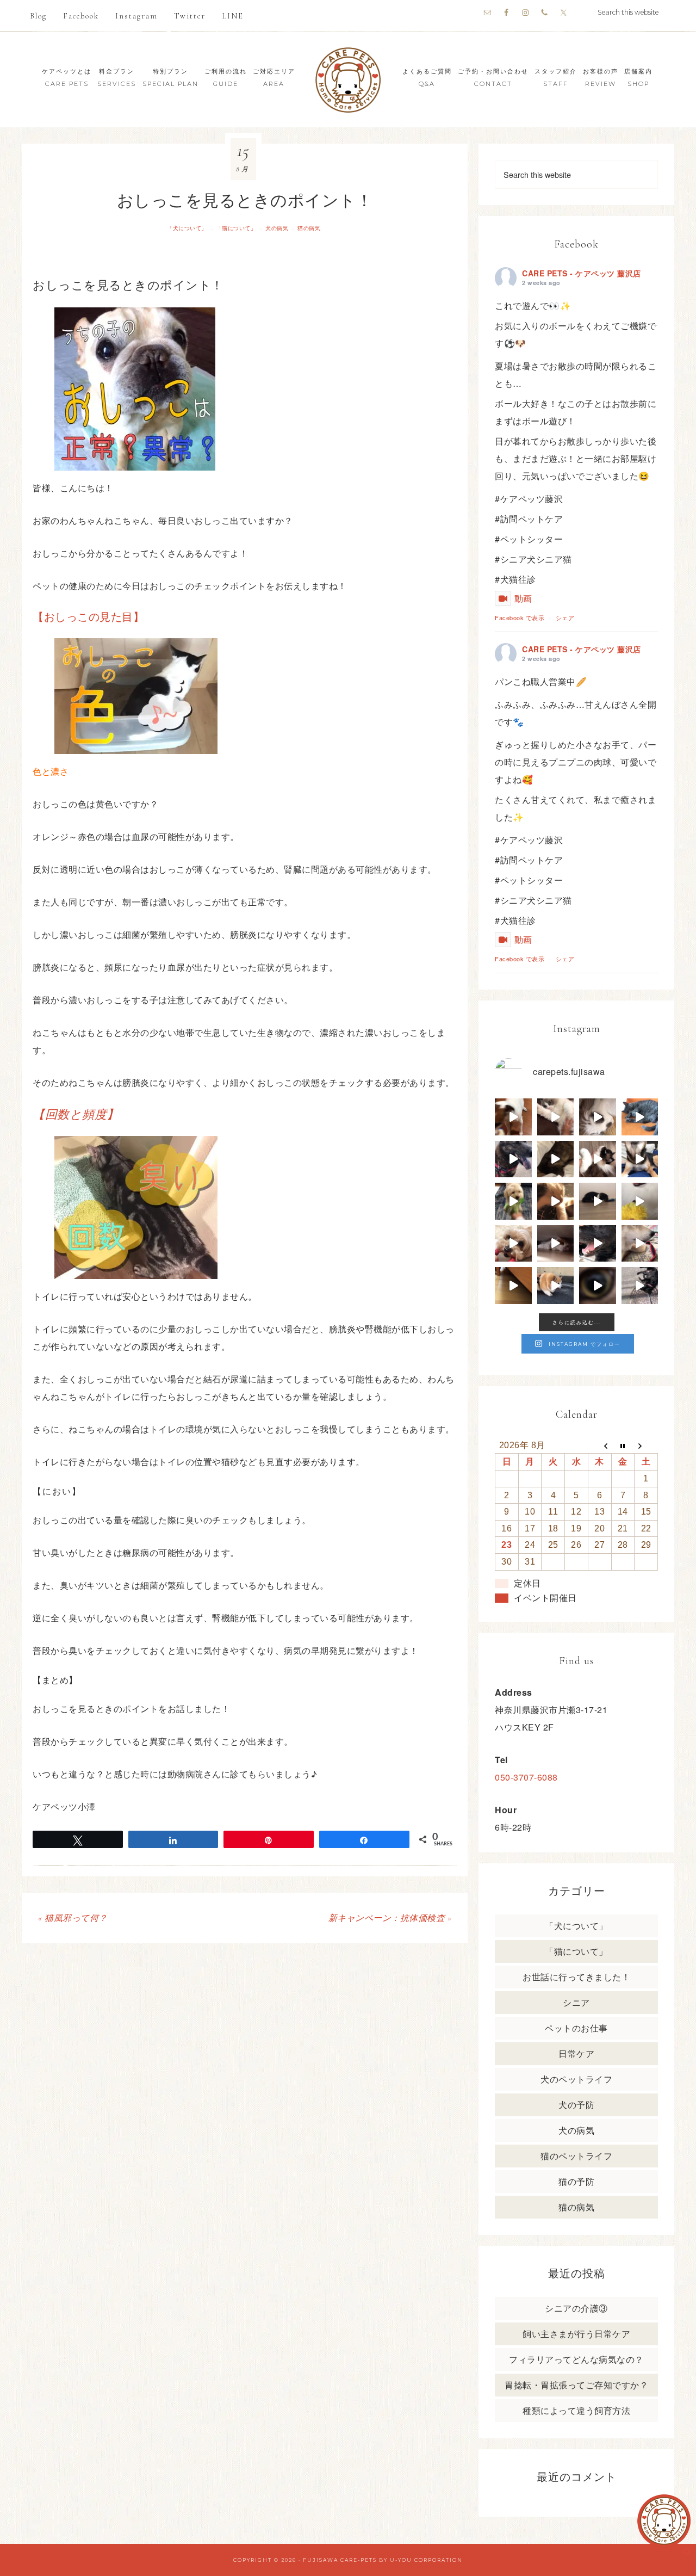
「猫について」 (237, 228)
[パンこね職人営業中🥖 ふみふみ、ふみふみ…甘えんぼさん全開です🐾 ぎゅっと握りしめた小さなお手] (556, 1117)
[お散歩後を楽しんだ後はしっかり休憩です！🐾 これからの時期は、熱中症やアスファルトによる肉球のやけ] (598, 1244)
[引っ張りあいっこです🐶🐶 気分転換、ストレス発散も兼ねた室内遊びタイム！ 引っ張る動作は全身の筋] (513, 1244)
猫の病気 (309, 228)
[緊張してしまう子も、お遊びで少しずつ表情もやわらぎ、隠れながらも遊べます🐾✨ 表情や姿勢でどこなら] (513, 1286)
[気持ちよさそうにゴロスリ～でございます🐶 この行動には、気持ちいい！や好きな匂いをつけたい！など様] (640, 1286)
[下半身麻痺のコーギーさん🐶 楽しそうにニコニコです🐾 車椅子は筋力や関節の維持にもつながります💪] (556, 1286)
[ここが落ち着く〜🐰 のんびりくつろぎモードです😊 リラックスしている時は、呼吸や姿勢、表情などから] (598, 1117)
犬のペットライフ (576, 2079)
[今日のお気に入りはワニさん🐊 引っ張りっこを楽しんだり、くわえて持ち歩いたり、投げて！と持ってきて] (513, 1201)
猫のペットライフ (576, 2156)
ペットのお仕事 (576, 2028)
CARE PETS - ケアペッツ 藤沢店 (582, 273)
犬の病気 (277, 228)
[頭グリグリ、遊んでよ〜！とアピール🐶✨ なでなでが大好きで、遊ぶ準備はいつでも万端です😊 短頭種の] (556, 1159)
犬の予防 (576, 2105)
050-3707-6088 (526, 1777)
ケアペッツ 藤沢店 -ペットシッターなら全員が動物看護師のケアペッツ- (348, 80)
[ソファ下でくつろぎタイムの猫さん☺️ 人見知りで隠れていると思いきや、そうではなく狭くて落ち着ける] (556, 1244)
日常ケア (576, 2053)
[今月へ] (623, 1445)
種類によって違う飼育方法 (576, 2410)
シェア (565, 617)
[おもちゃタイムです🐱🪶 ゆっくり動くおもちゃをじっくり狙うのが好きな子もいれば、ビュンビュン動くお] (598, 1201)
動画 (523, 598)
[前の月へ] (599, 1445)
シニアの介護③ (576, 2308)
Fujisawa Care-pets (340, 2560)
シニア (576, 2002)
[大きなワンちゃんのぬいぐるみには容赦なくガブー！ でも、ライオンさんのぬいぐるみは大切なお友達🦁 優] (640, 1201)
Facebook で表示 (520, 617)
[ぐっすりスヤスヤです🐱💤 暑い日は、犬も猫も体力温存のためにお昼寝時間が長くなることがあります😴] (640, 1117)
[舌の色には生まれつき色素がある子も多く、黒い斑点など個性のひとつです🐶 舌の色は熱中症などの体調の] (513, 1159)
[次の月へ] (646, 1445)
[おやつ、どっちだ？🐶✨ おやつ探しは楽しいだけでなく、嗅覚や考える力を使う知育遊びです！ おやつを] (640, 1159)
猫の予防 (576, 2181)
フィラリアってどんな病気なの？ (576, 2359)
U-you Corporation (426, 2560)
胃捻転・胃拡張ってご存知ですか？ (576, 2385)
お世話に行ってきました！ (576, 1977)
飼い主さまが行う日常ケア (576, 2334)
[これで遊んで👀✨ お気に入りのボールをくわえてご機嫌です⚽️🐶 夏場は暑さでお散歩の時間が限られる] (513, 1117)
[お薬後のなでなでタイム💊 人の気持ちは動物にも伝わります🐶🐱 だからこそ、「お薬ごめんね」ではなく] (556, 1201)
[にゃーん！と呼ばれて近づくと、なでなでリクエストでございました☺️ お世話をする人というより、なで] (598, 1159)
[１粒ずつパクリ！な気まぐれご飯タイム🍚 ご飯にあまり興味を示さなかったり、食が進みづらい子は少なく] (640, 1244)
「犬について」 (187, 228)
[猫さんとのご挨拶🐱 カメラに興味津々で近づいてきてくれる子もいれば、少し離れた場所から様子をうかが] (598, 1286)
